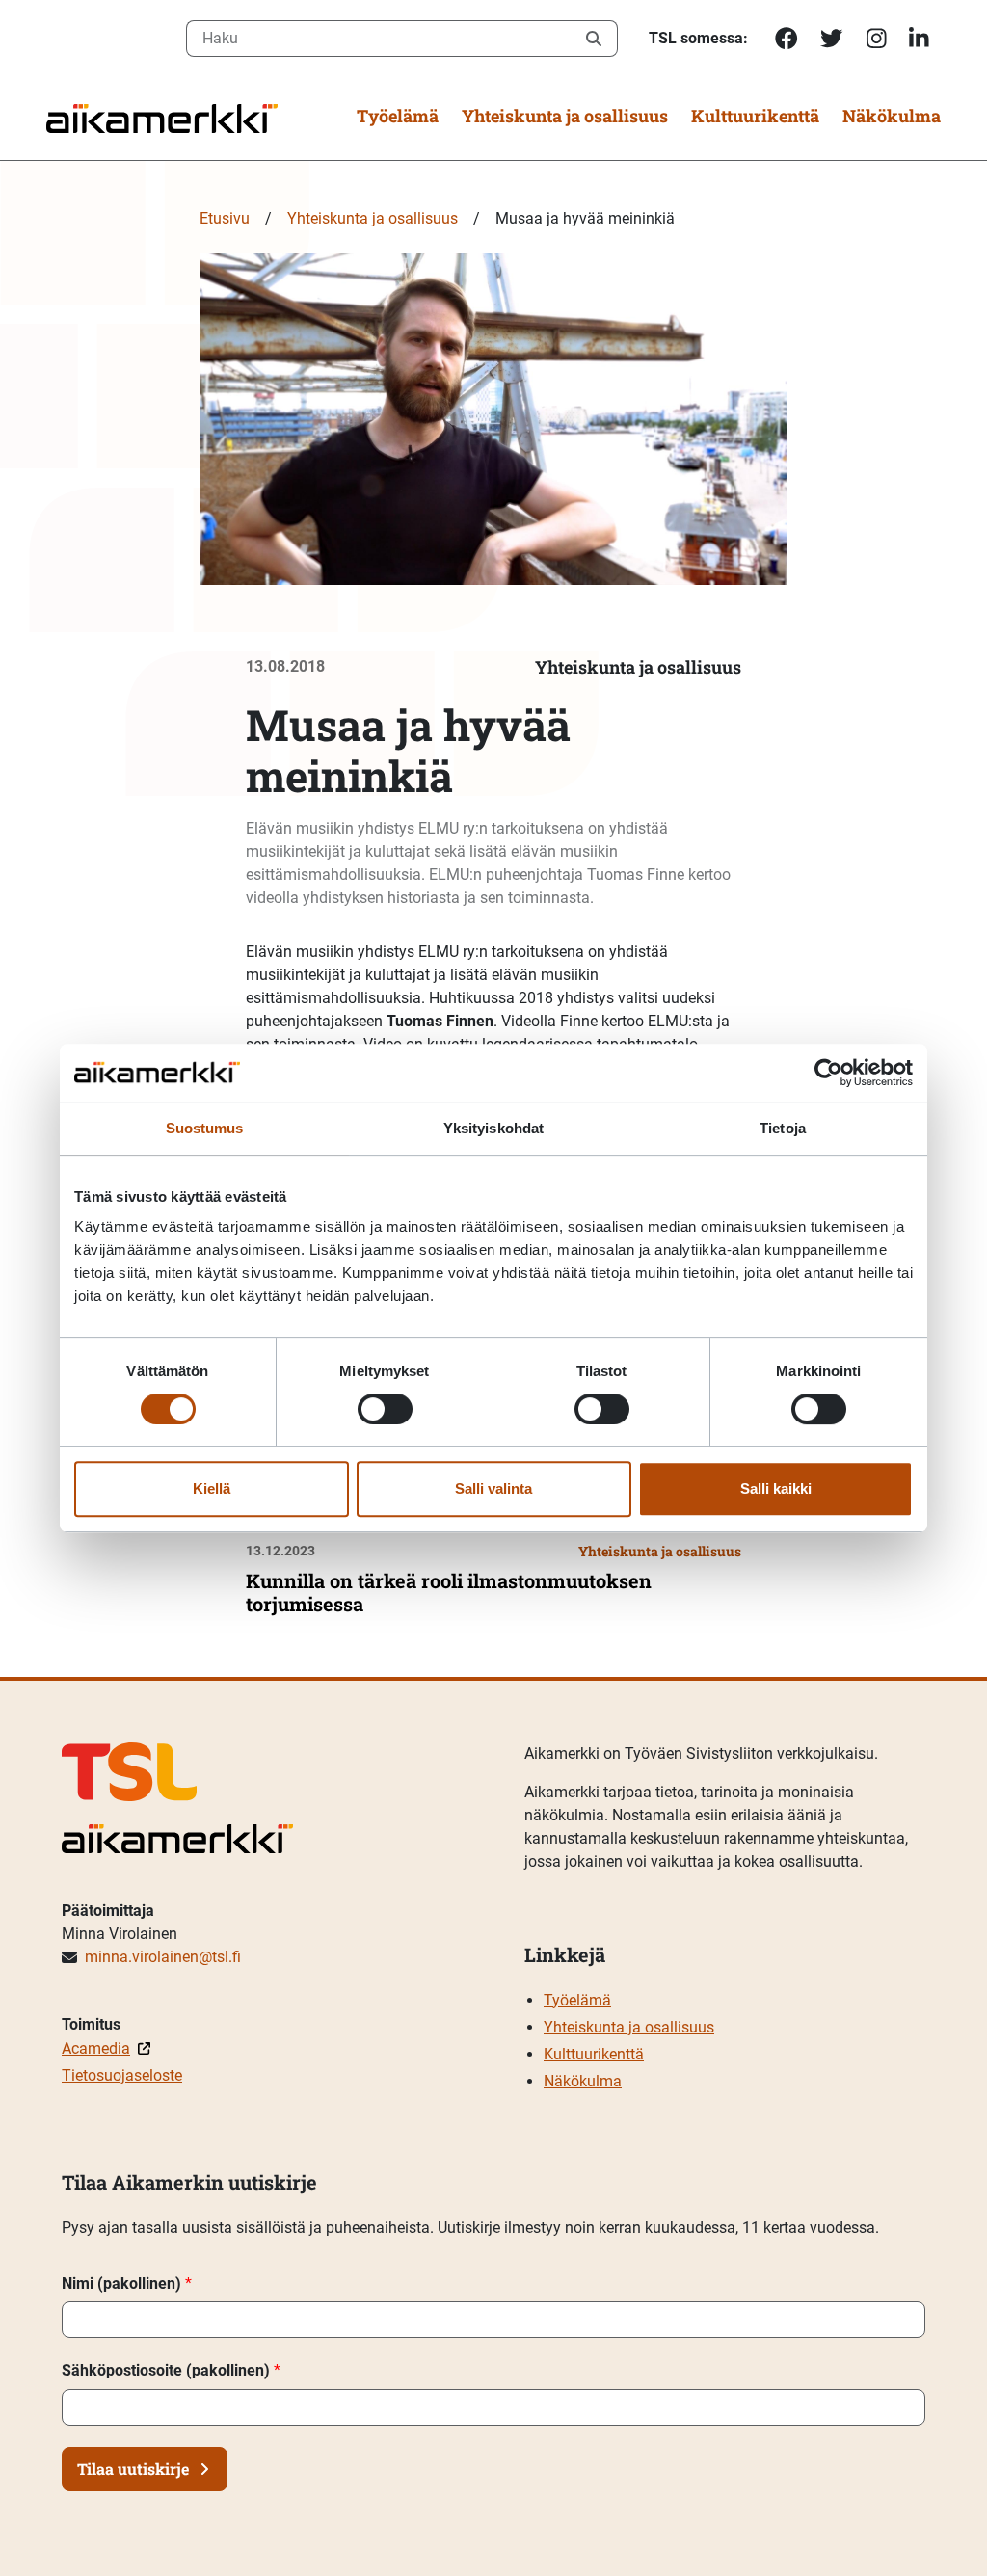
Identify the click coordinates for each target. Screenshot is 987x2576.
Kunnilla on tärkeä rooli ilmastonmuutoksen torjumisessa (449, 1592)
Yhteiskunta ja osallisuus (565, 116)
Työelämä (398, 116)
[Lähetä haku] (594, 39)
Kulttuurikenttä (755, 116)
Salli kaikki (776, 1488)
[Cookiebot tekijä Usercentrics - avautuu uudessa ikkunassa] (828, 1073)
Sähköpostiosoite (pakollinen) (171, 2370)
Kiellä (212, 1488)
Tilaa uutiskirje (133, 2469)
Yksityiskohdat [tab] (493, 1128)
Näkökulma (892, 116)
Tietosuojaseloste (122, 2075)
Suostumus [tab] (205, 1128)
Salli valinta (493, 1488)
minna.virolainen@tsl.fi (163, 1957)
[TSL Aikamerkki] (162, 117)
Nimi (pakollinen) (127, 2284)
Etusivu (225, 218)
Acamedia (96, 2048)
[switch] (385, 1409)
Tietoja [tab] (783, 1128)
